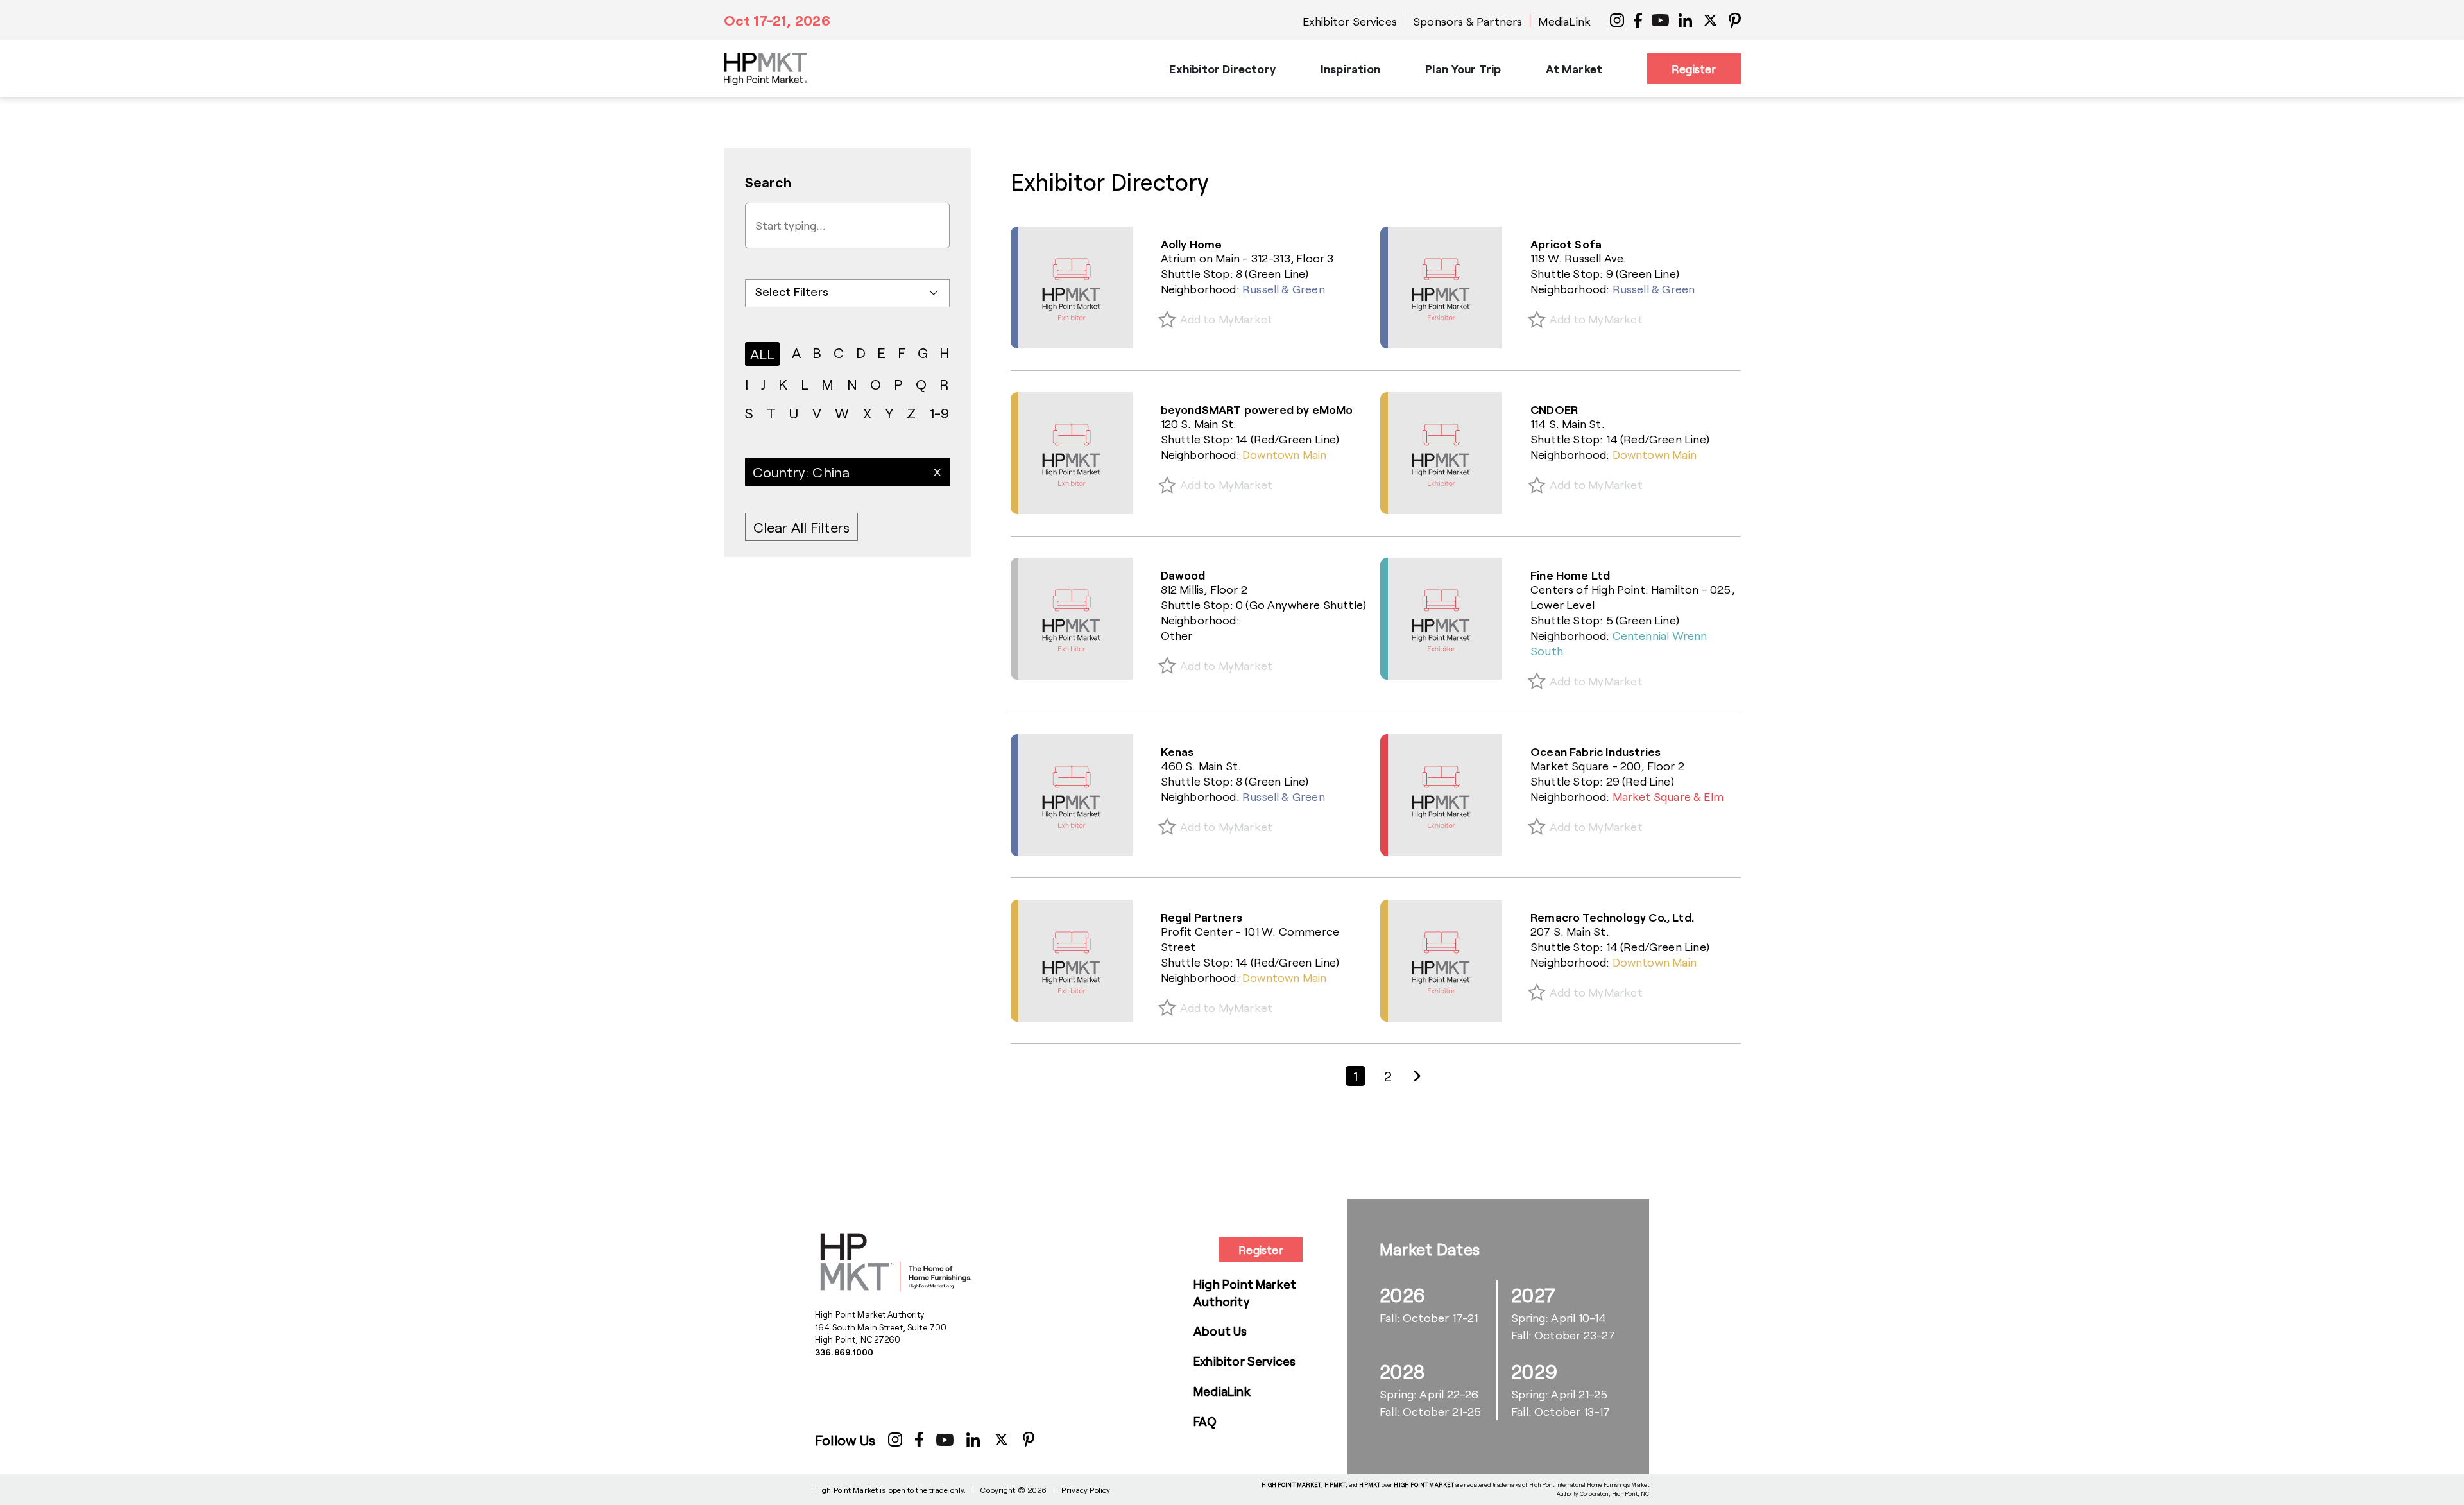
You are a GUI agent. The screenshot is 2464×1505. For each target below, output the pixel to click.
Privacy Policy (1086, 1490)
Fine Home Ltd (1570, 575)
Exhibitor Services (1350, 21)
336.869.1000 (844, 1352)
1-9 (940, 413)
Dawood (1183, 575)
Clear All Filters (802, 527)
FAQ (1205, 1421)
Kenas (1177, 752)
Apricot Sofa (1566, 244)
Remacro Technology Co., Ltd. (1612, 917)
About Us (1220, 1331)
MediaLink (1564, 21)
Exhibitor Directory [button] (1222, 69)
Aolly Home (1192, 244)
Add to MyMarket (1227, 319)
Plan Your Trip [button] (1463, 69)
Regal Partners (1202, 917)
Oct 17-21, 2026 (777, 20)
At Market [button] (1574, 69)
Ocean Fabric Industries (1596, 752)
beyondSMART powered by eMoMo (1257, 409)
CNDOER (1554, 409)
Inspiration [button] (1350, 69)
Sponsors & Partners (1467, 21)
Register (1694, 69)
